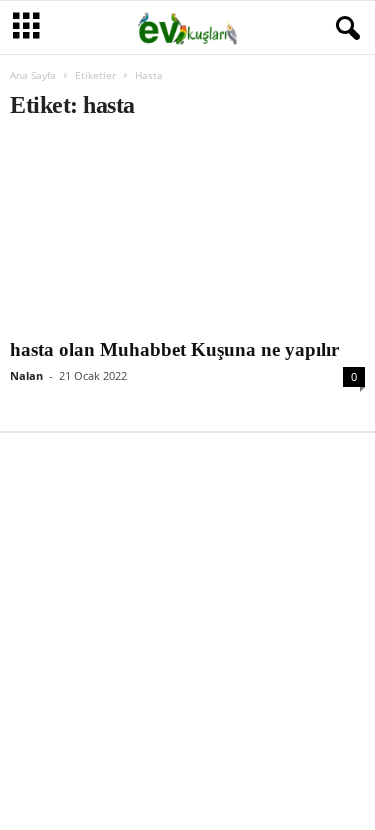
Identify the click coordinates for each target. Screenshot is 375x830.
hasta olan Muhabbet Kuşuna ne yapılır (174, 349)
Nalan (26, 375)
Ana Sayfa (33, 75)
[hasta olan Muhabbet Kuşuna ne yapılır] (187, 235)
